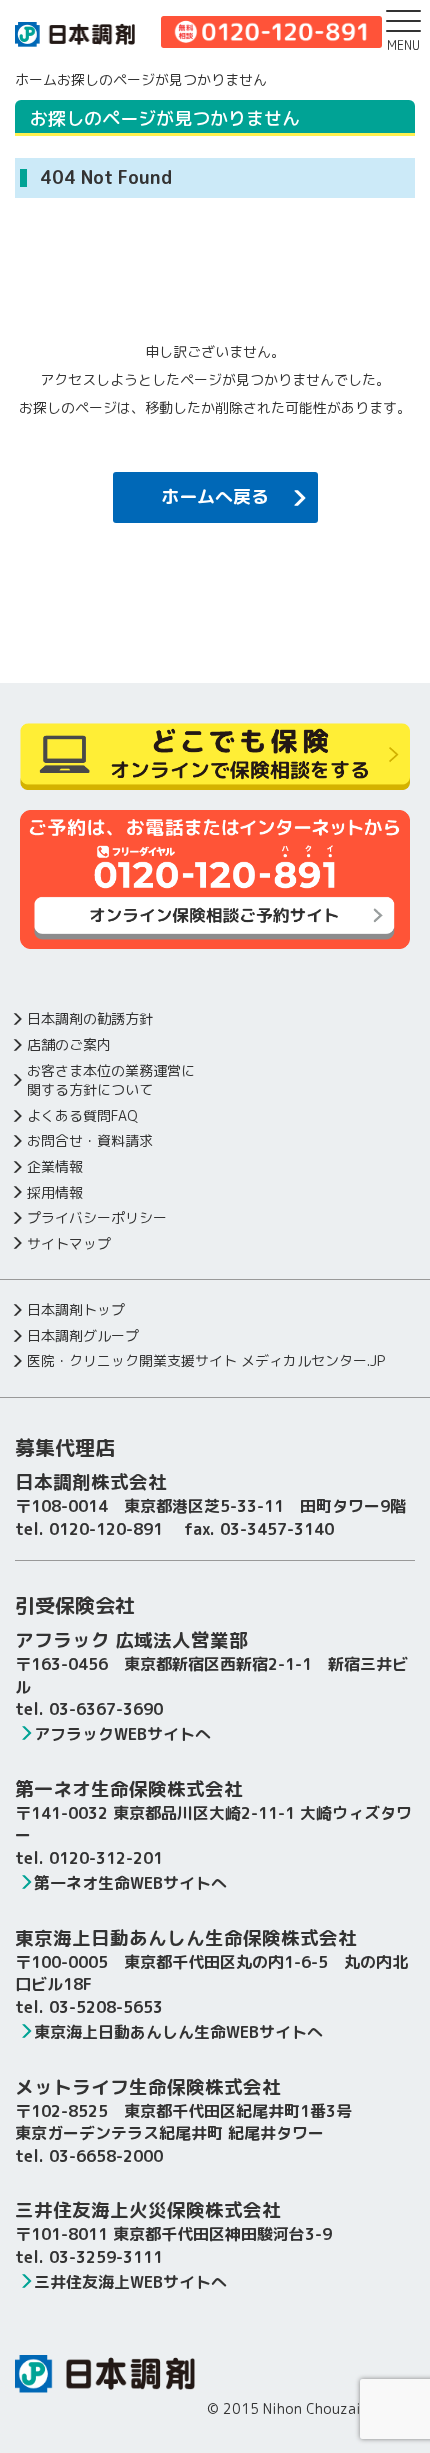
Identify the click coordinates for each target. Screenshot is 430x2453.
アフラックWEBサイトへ (122, 1734)
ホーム (36, 79)
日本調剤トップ (76, 1309)
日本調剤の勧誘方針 (90, 1018)
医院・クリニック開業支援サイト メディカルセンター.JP (206, 1360)
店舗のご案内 (69, 1044)
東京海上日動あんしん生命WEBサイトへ (178, 2032)
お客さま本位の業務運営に (111, 1080)
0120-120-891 (106, 1529)
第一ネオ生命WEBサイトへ (130, 1883)
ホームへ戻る (215, 496)
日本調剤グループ (83, 1335)
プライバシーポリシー (97, 1217)
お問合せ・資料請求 (90, 1140)
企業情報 (55, 1166)
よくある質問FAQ (82, 1115)
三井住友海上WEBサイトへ (130, 2282)
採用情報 (55, 1192)
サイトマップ (69, 1243)
